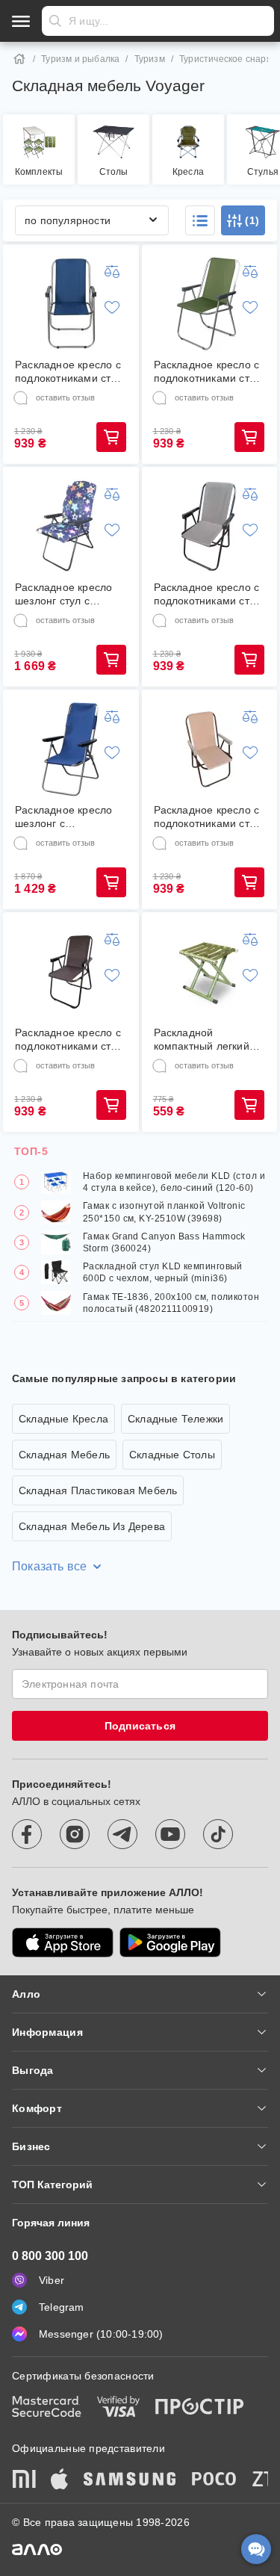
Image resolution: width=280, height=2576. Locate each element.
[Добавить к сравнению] (112, 271)
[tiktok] (218, 1834)
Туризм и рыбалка (80, 59)
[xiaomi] (24, 2480)
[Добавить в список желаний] (112, 307)
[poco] (214, 2480)
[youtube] (170, 1834)
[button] (200, 220)
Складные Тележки (175, 1419)
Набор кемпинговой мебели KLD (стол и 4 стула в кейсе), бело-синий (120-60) (174, 1182)
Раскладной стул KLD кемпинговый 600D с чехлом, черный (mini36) (163, 1272)
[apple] (60, 2480)
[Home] (19, 59)
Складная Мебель (64, 1455)
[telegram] (122, 1834)
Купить (111, 437)
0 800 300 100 (50, 2256)
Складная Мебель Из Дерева (92, 1526)
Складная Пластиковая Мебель (98, 1490)
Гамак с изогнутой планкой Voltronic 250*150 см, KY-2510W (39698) (164, 1212)
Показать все (49, 1566)
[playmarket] (170, 1942)
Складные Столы (172, 1455)
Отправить (55, 21)
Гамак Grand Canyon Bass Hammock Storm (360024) (164, 1242)
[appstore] (63, 1942)
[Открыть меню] (21, 21)
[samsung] (130, 2480)
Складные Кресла (63, 1419)
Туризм (150, 59)
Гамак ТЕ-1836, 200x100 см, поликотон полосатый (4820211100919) (171, 1303)
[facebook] (27, 1834)
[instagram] (75, 1834)
